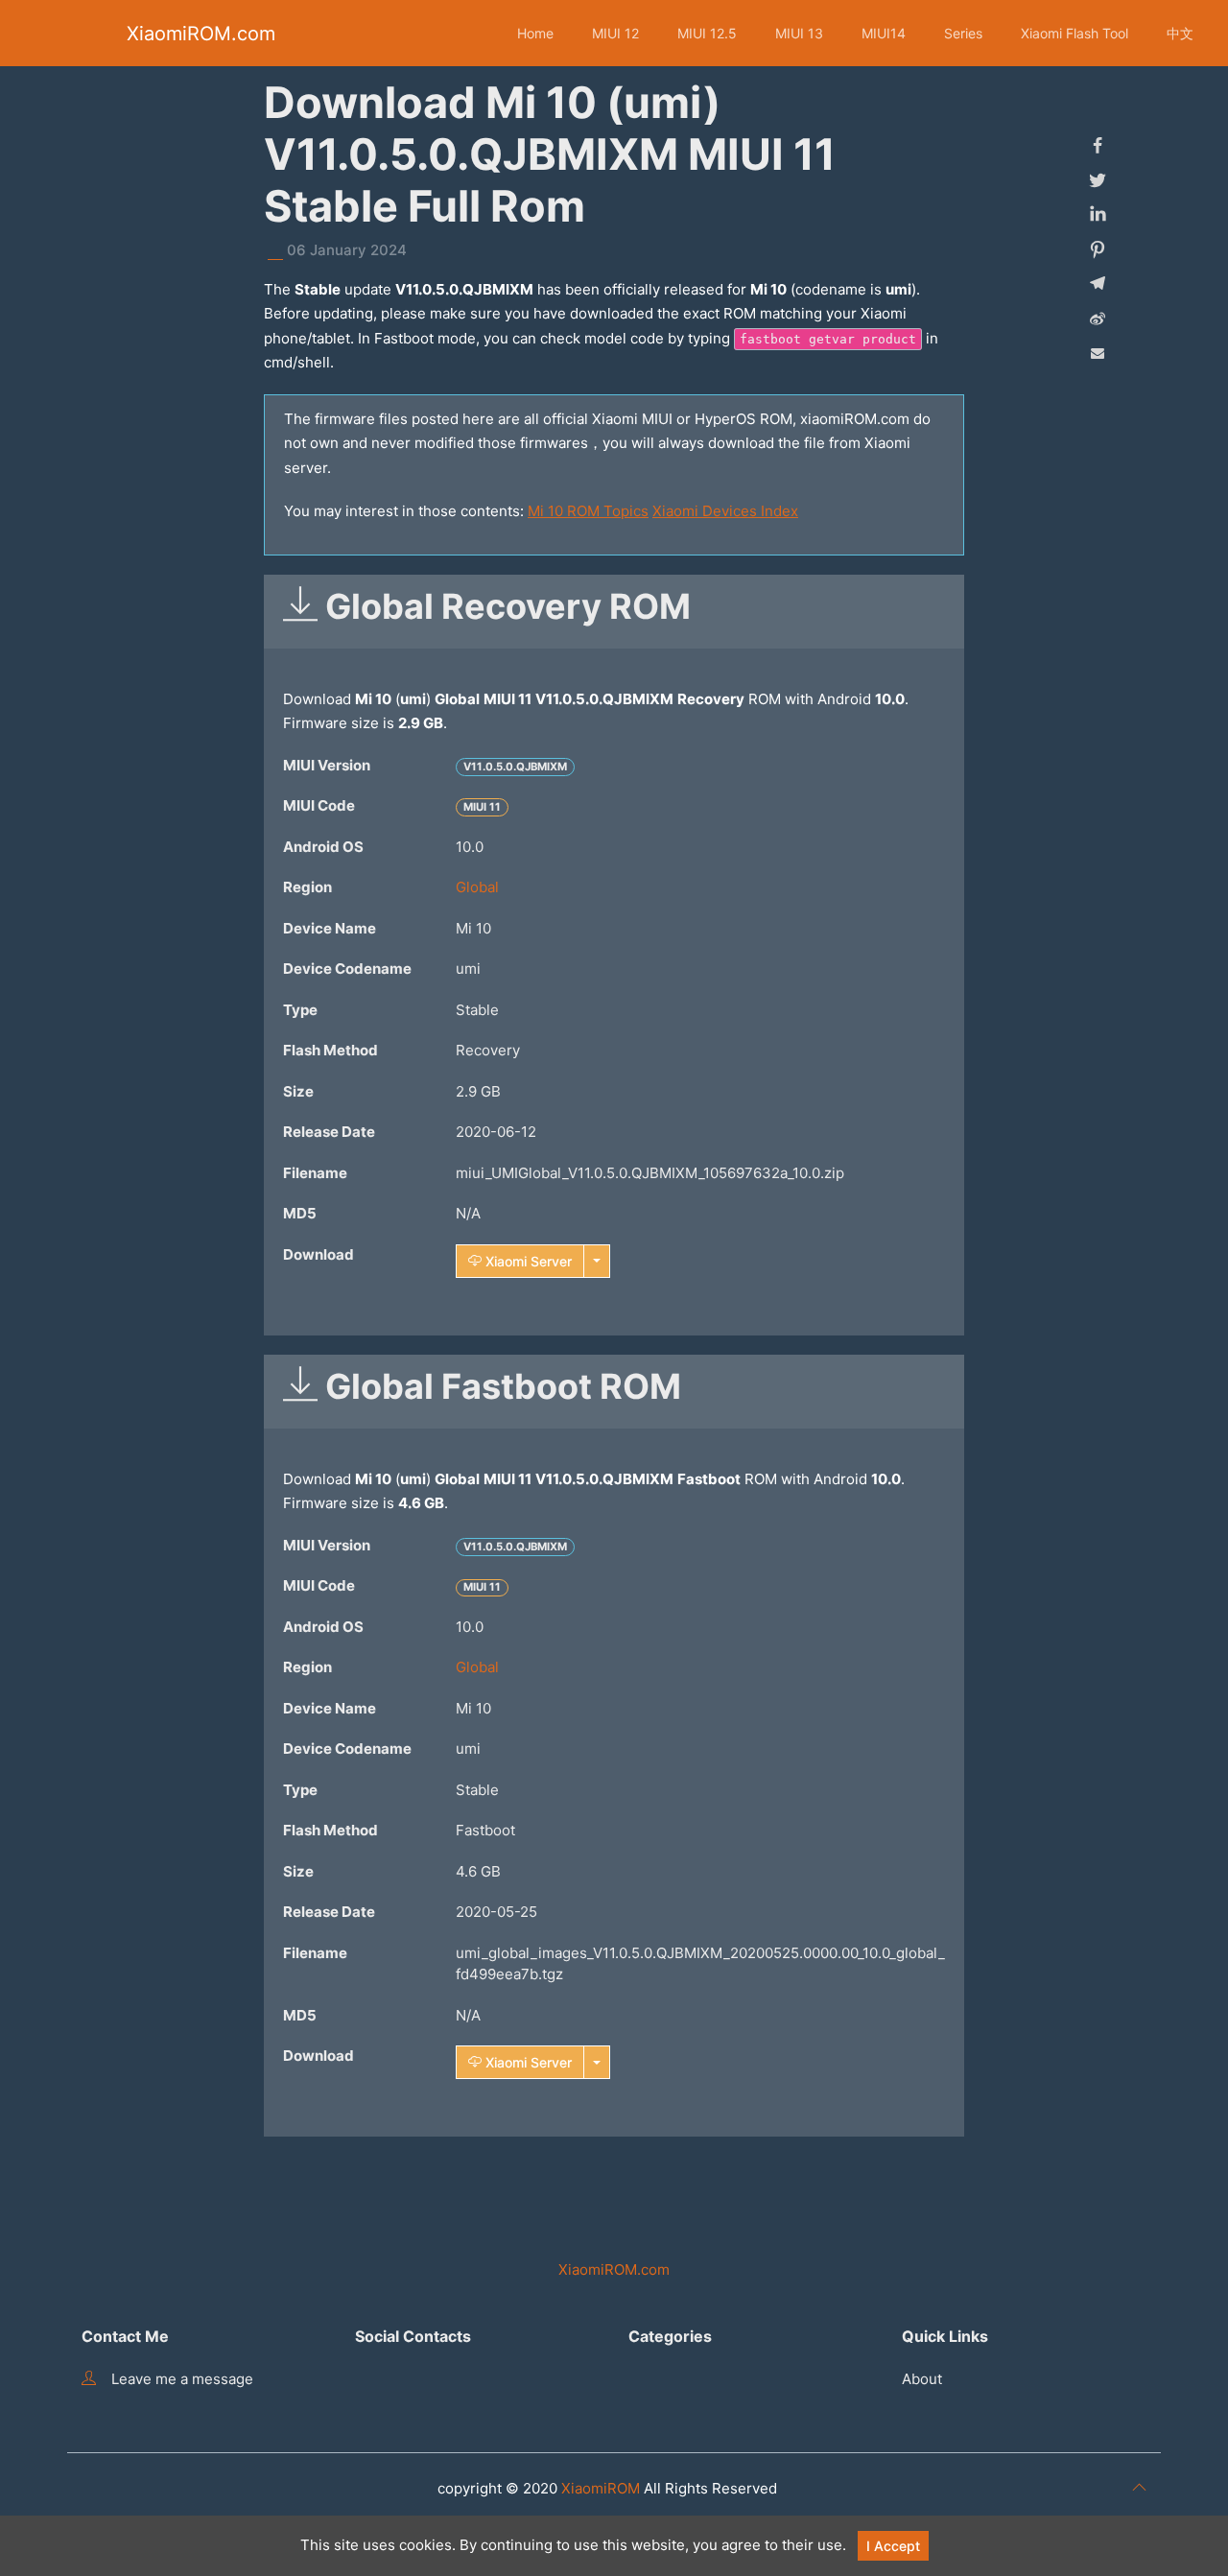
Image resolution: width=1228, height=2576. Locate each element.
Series (963, 33)
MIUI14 (884, 33)
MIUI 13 (799, 33)
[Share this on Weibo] (1098, 319)
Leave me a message (182, 2379)
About (922, 2379)
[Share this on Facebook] (1098, 146)
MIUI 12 (615, 33)
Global (477, 887)
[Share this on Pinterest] (1098, 249)
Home (535, 33)
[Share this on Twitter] (1098, 180)
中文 (1180, 33)
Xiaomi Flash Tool (1074, 33)
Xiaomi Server (527, 1261)
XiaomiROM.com (201, 34)
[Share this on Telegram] (1098, 284)
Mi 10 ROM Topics (588, 511)
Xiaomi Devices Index (725, 511)
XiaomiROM (601, 2488)
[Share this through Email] (1098, 353)
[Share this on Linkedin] (1098, 215)
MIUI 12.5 (707, 33)
